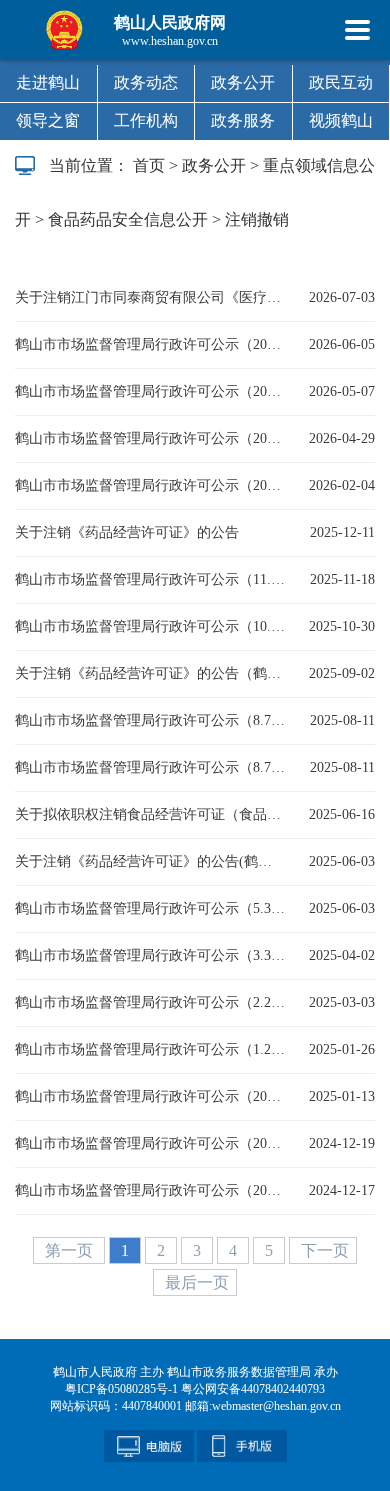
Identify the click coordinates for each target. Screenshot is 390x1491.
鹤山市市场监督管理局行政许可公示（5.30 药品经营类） (150, 908)
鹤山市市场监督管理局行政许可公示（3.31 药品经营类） (150, 955)
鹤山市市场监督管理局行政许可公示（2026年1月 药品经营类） (150, 485)
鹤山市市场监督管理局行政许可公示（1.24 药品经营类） (150, 1049)
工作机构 (146, 120)
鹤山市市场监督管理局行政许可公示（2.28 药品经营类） (150, 1002)
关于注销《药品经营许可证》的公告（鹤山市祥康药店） (150, 673)
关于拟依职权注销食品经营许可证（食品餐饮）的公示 (150, 814)
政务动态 (146, 82)
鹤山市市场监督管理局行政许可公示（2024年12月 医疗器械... (150, 1143)
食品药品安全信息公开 (128, 219)
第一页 (71, 1250)
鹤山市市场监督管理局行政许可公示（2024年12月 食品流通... (150, 1096)
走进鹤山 (48, 82)
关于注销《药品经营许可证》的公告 (127, 532)
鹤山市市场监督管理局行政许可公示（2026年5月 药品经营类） (150, 344)
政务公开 (243, 82)
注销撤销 (257, 219)
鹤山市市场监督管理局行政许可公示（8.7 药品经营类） (150, 767)
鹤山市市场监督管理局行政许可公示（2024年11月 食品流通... (150, 1190)
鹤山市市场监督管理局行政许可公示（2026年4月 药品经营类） (150, 391)
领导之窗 (48, 120)
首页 (149, 165)
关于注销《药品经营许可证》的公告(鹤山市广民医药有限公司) (150, 861)
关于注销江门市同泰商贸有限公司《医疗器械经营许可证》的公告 (150, 297)
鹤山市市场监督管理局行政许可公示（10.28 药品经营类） (150, 626)
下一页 (325, 1250)
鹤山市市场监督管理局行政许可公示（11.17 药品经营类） (150, 579)
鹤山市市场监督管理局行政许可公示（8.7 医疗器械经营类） (150, 720)
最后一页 (197, 1282)
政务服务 (243, 120)
